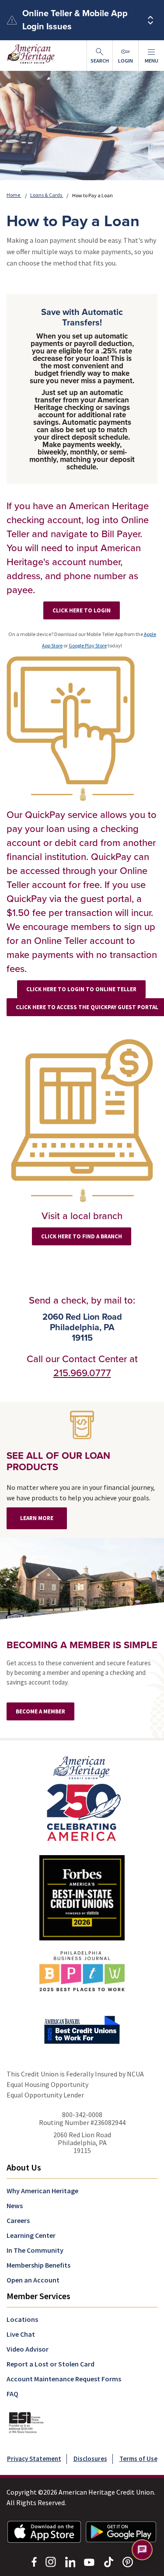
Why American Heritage (42, 2191)
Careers (18, 2220)
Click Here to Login (82, 610)
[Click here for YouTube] (89, 2562)
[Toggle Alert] (150, 20)
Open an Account (33, 2280)
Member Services (38, 2296)
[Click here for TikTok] (108, 2561)
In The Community (35, 2250)
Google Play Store (88, 645)
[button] (151, 56)
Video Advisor (28, 2349)
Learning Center (31, 2235)
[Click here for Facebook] (34, 2561)
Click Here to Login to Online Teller (81, 989)
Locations (22, 2319)
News (15, 2206)
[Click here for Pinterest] (128, 2561)
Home (14, 195)
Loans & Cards (47, 195)
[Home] (82, 1798)
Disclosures (90, 2459)
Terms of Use (138, 2459)
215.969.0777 (82, 1373)
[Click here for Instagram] (51, 2561)
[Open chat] (142, 2550)
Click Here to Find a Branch (82, 1236)
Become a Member (40, 1711)
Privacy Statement (34, 2459)
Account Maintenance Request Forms (64, 2379)
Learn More (37, 1518)
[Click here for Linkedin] (70, 2561)
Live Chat (21, 2334)
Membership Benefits (38, 2265)
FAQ (12, 2394)
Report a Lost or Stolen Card (51, 2364)
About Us (24, 2167)
